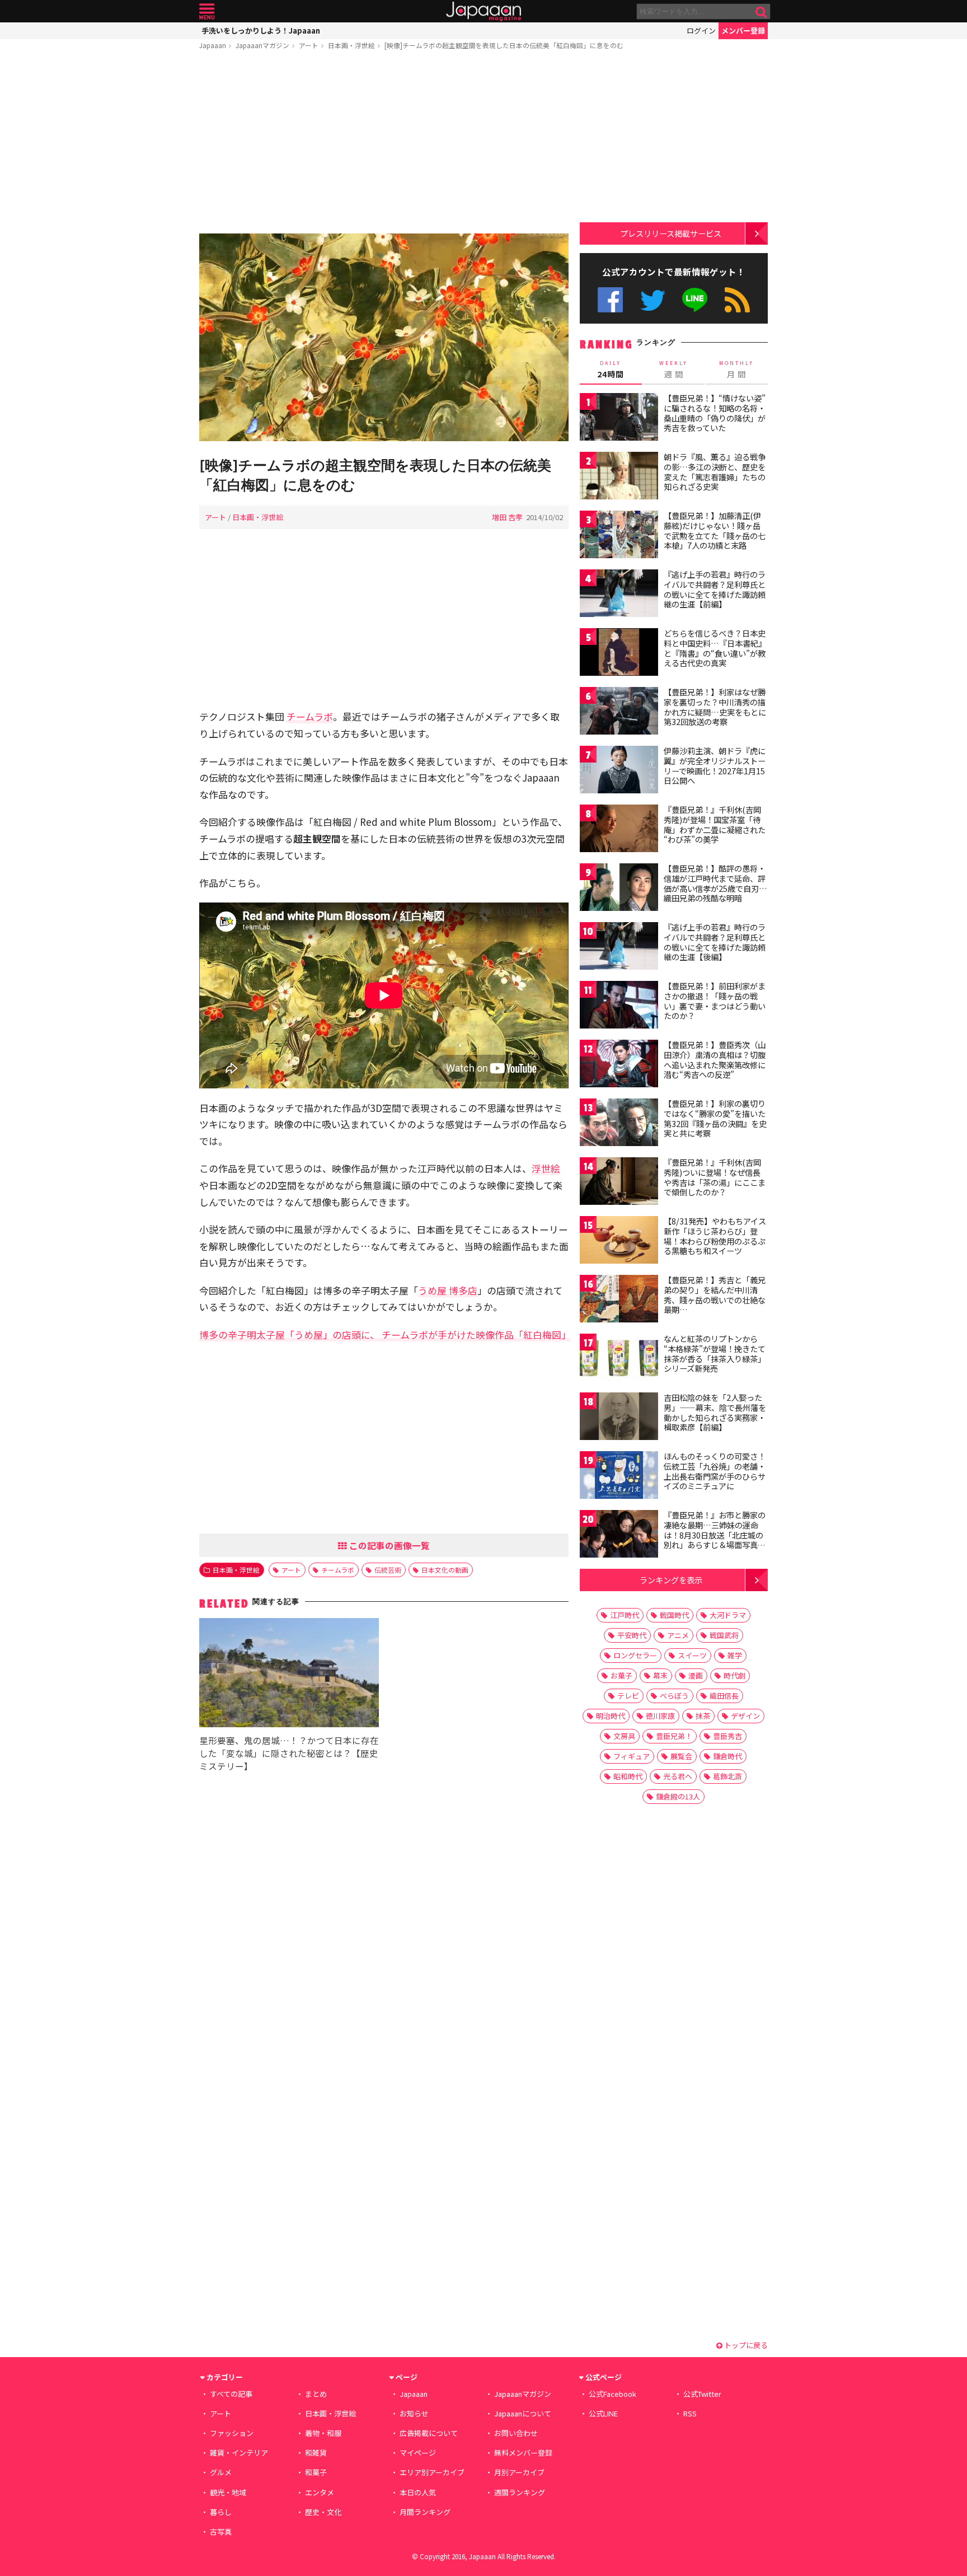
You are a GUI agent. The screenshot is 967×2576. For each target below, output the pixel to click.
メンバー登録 (743, 31)
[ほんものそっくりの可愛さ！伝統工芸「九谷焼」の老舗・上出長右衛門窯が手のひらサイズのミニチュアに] (619, 1477)
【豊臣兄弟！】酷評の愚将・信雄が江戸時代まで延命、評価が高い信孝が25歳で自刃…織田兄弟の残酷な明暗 (715, 883)
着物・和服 (323, 2433)
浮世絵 (546, 1168)
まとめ (316, 2394)
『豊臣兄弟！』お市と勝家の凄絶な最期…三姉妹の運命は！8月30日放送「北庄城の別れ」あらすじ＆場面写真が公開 (715, 1535)
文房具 (624, 1736)
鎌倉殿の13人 (678, 1796)
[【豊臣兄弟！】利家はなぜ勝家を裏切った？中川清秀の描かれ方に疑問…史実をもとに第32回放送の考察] (619, 712)
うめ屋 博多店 (448, 1290)
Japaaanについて (523, 2413)
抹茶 (703, 1716)
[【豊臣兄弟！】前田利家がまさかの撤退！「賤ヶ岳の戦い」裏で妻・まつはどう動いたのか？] (619, 1006)
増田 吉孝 (507, 517)
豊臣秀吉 (727, 1736)
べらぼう (674, 1696)
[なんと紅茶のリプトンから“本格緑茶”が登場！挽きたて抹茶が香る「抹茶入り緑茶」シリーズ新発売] (619, 1359)
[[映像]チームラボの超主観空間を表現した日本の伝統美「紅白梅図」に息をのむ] (384, 339)
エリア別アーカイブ (432, 2472)
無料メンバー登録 (523, 2453)
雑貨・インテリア (239, 2453)
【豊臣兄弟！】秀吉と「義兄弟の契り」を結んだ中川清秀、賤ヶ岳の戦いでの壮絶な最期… (715, 1295)
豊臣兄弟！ (674, 1736)
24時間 (611, 370)
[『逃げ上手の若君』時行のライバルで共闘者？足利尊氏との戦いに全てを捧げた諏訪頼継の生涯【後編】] (619, 948)
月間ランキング (425, 2512)
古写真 (221, 2531)
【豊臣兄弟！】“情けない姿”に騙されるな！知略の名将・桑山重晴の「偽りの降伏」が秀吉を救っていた (715, 413)
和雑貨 (316, 2453)
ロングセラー (635, 1655)
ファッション (232, 2433)
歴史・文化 (323, 2512)
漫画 (696, 1675)
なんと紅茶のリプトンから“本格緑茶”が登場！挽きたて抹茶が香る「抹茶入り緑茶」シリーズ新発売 (715, 1354)
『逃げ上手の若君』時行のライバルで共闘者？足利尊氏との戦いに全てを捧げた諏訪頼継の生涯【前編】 (715, 589)
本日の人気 (418, 2492)
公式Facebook (610, 300)
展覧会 (681, 1756)
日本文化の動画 (445, 1570)
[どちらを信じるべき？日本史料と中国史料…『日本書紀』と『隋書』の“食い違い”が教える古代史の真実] (619, 654)
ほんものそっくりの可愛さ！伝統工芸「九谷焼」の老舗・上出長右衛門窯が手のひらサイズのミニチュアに (715, 1471)
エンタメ (320, 2492)
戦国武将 (724, 1635)
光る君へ (678, 1776)
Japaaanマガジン (262, 45)
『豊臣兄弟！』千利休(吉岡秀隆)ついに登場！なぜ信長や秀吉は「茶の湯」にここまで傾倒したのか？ (715, 1177)
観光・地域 (228, 2492)
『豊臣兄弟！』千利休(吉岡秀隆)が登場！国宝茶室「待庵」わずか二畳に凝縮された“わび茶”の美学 (715, 824)
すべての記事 (231, 2394)
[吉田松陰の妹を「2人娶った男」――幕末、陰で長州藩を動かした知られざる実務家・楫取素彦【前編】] (619, 1418)
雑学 (735, 1655)
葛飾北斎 (727, 1776)
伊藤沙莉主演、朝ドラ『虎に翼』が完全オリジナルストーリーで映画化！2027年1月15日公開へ (715, 766)
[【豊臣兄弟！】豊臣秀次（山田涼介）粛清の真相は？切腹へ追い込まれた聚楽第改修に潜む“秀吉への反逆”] (619, 1065)
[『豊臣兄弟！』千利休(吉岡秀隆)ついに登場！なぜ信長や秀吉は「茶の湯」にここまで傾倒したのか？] (619, 1183)
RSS (737, 300)
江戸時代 (625, 1615)
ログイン (701, 31)
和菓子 (316, 2472)
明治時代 (611, 1716)
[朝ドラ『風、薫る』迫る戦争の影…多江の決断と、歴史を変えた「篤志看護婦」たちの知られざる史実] (619, 477)
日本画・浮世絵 (351, 45)
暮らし (221, 2512)
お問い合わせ (516, 2433)
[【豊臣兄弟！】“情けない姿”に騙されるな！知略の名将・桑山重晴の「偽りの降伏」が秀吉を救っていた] (619, 419)
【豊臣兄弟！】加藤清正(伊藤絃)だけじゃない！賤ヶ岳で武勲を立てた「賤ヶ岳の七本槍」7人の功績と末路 (715, 530)
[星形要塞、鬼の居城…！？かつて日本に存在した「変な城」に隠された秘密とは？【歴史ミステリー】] (289, 1674)
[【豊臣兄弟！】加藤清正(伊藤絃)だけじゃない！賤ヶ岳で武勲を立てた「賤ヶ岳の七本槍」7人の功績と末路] (619, 536)
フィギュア (632, 1756)
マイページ (418, 2453)
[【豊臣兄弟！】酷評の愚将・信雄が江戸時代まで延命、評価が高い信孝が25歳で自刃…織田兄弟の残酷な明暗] (619, 889)
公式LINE (695, 300)
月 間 (736, 370)
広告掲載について (429, 2433)
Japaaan (483, 11)
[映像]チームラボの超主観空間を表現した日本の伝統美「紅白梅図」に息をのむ (504, 45)
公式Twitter (653, 300)
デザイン (745, 1716)
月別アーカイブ (519, 2472)
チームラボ (310, 716)
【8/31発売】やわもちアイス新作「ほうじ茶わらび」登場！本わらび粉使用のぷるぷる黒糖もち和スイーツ (715, 1236)
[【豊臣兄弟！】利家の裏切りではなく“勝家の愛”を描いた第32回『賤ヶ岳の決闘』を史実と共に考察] (619, 1124)
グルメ (221, 2472)
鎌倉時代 (727, 1756)
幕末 (660, 1675)
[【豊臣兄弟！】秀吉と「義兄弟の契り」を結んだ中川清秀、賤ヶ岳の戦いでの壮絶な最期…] (619, 1300)
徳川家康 (660, 1716)
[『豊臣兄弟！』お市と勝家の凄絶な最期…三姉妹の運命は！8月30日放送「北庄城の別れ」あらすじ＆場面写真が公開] (619, 1535)
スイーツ (692, 1655)
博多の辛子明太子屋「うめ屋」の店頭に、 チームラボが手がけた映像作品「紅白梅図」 (385, 1334)
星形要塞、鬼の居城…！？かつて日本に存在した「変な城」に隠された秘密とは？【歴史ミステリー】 (289, 1753)
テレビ (628, 1696)
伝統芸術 (388, 1570)
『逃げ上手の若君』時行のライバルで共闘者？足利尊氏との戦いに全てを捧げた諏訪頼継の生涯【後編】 (715, 942)
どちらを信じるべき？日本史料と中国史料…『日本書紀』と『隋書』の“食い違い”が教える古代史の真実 (715, 648)
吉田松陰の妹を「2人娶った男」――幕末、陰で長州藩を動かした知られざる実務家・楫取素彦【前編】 (715, 1412)
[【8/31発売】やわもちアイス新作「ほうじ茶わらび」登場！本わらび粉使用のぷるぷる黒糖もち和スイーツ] (619, 1242)
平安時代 (632, 1635)
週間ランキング (520, 2492)
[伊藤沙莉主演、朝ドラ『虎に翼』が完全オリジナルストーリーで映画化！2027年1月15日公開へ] (619, 771)
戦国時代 (674, 1615)
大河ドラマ (728, 1615)
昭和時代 (628, 1776)
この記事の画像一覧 (388, 1545)
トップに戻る (745, 2345)
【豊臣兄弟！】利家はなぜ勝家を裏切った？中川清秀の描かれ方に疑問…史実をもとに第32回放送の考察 (715, 707)
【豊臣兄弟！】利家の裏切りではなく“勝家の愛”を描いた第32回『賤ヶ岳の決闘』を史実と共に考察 (715, 1118)
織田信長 (724, 1696)
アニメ (678, 1635)
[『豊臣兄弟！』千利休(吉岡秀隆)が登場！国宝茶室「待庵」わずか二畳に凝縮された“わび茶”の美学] (619, 830)
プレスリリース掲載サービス (671, 233)
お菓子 (621, 1675)
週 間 (673, 370)
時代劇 (734, 1675)
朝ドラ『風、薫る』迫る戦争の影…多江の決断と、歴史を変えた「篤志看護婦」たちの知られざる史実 (715, 472)
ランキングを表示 (671, 1580)
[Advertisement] (384, 144)
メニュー (207, 11)
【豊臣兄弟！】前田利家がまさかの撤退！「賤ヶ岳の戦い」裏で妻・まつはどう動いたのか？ (715, 1001)
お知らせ (414, 2413)
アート (309, 45)
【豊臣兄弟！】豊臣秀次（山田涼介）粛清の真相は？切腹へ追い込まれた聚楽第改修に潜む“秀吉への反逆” (715, 1060)
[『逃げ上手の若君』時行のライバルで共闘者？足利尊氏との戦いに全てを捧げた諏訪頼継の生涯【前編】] (619, 595)
